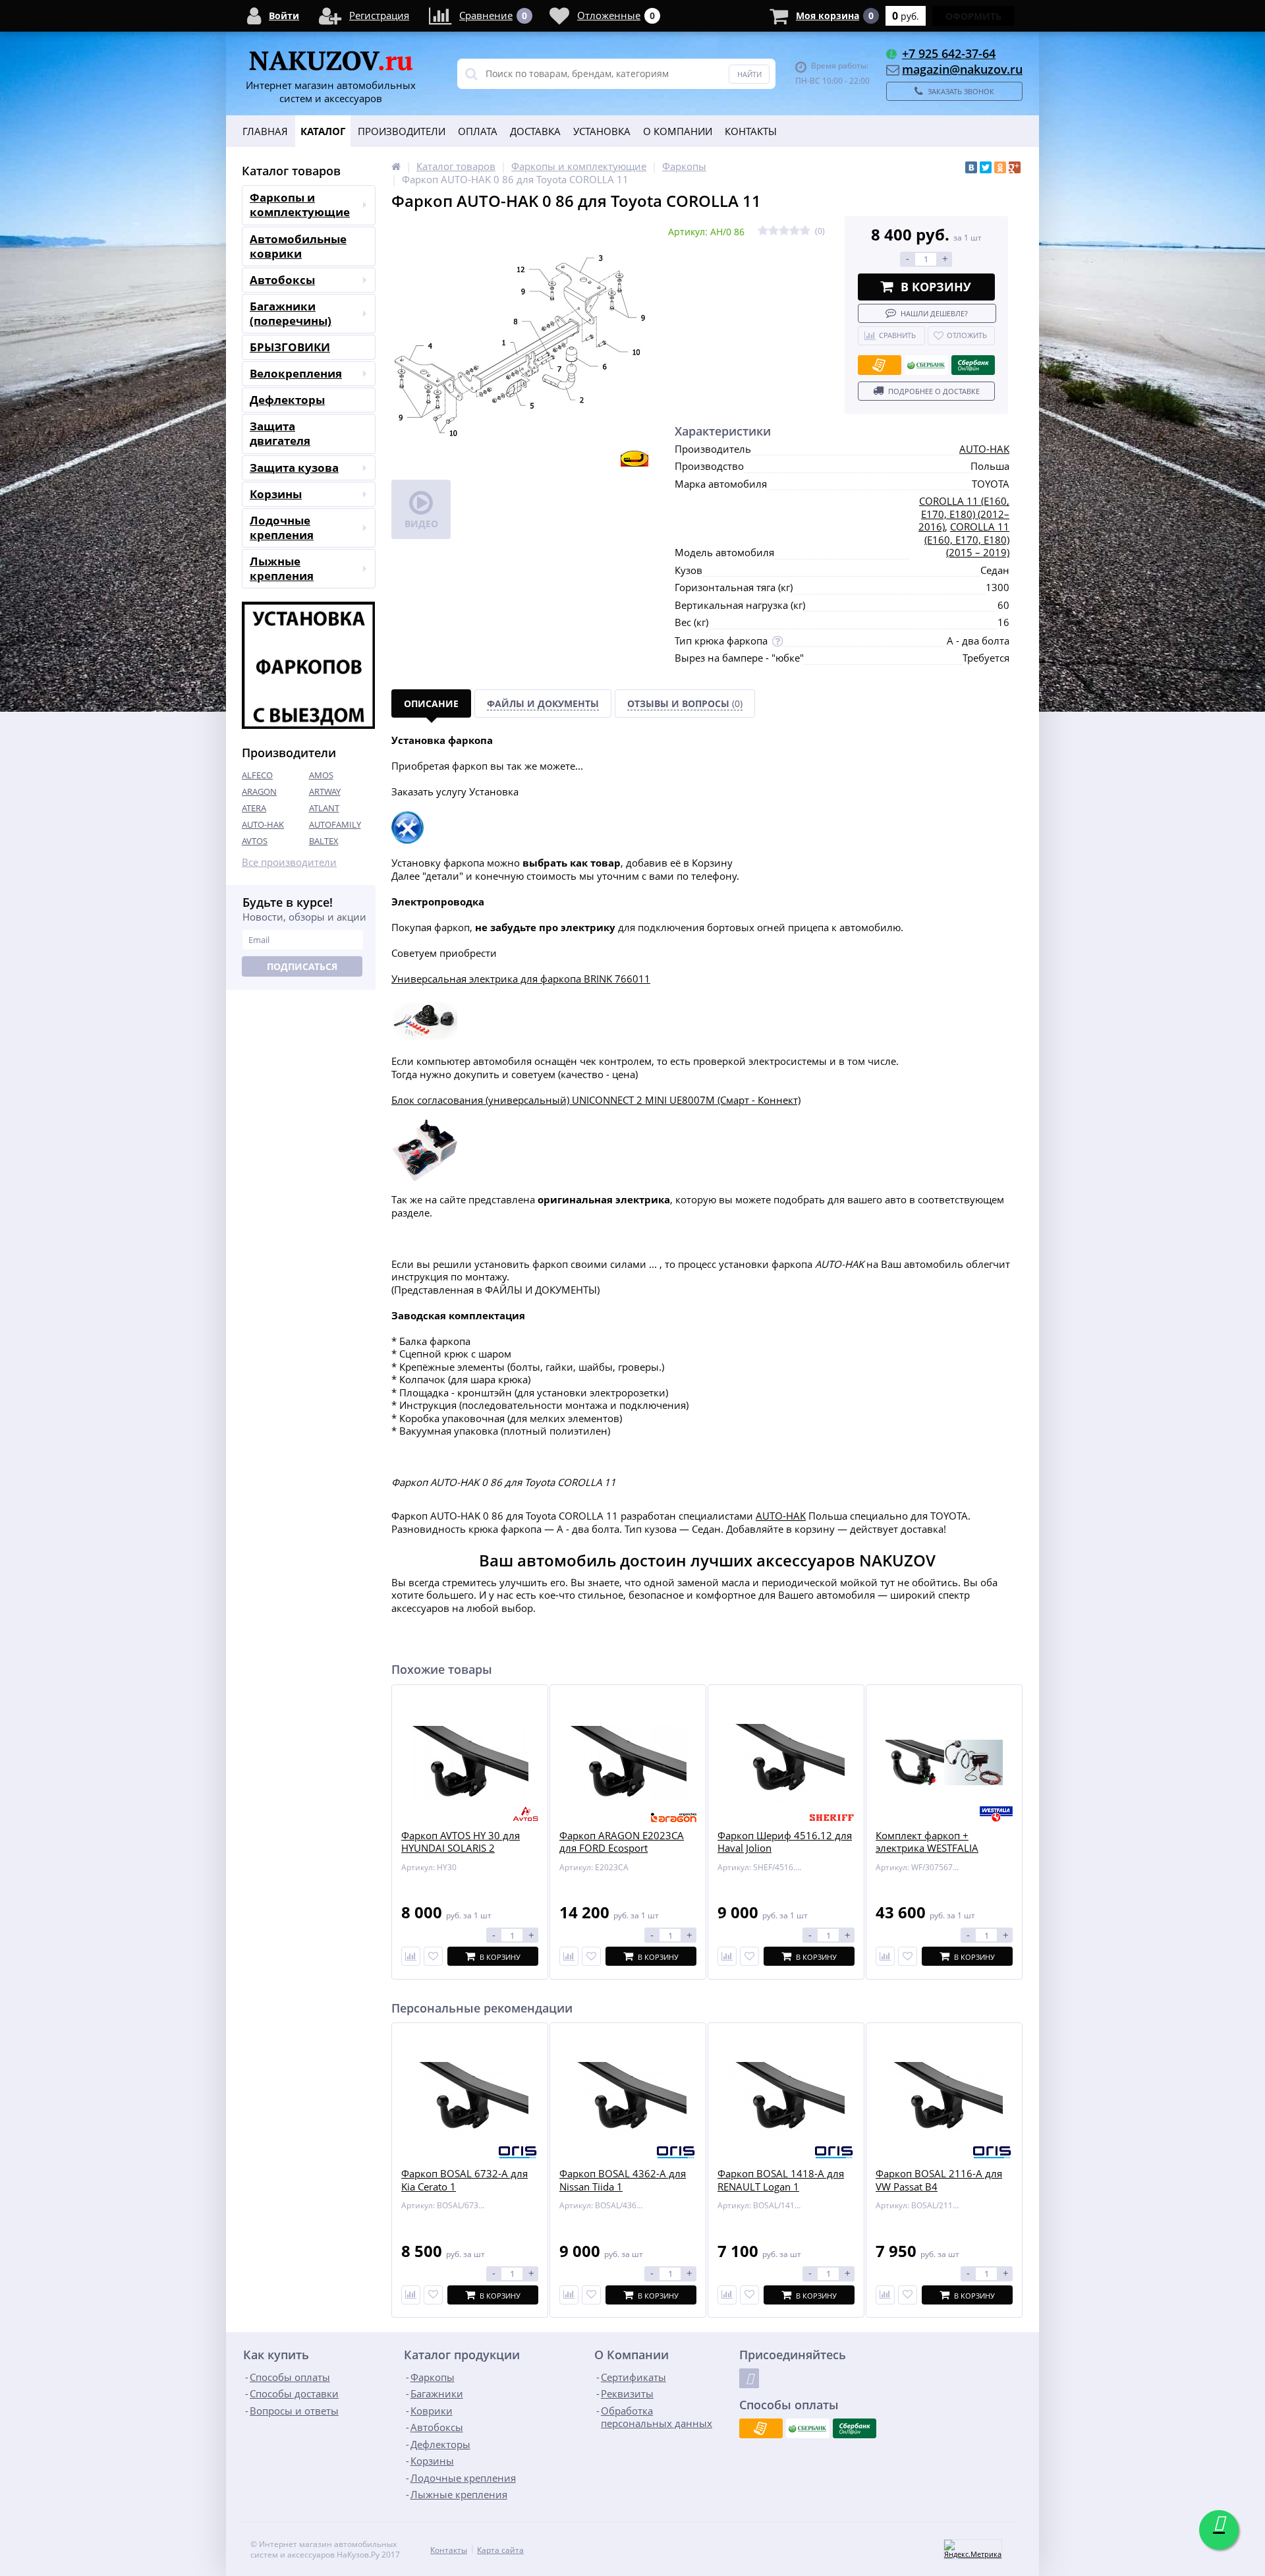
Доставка (535, 131)
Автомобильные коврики (298, 246)
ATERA (254, 808)
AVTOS (255, 841)
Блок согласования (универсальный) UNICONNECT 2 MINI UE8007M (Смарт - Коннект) (596, 1100)
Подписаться (302, 966)
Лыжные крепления (282, 568)
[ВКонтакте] (971, 167)
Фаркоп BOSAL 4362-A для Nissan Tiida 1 (623, 2180)
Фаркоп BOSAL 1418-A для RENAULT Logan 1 (781, 2180)
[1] (763, 231)
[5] (805, 231)
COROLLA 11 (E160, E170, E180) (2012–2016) (964, 514)
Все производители (289, 862)
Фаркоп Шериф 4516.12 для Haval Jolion (785, 1842)
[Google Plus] (1015, 167)
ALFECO (257, 775)
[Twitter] (986, 167)
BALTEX (324, 841)
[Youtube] (749, 2378)
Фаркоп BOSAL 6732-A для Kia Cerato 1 (464, 2180)
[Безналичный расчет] (880, 365)
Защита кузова (294, 468)
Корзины (276, 494)
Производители (402, 131)
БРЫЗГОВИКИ (290, 347)
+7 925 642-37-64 (949, 53)
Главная (265, 131)
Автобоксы (282, 280)
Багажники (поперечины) (291, 313)
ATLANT (324, 808)
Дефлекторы (287, 400)
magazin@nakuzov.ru (962, 69)
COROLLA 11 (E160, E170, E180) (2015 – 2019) (967, 539)
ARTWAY (325, 791)
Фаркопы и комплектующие (300, 205)
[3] (784, 231)
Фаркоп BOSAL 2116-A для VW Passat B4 (939, 2180)
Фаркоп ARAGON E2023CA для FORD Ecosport (622, 1842)
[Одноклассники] (1000, 167)
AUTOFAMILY (335, 824)
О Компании (678, 131)
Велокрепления (296, 373)
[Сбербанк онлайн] (973, 365)
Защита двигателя (280, 433)
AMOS (321, 775)
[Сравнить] (411, 1956)
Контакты (751, 131)
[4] (795, 231)
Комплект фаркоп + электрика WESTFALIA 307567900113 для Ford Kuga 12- (933, 1855)
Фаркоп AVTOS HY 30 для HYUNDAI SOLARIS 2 (461, 1842)
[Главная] (396, 166)
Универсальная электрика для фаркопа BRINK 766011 (521, 979)
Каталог (323, 131)
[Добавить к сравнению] (411, 2295)
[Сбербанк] (926, 365)
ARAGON (259, 791)
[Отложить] (433, 1956)
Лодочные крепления (282, 528)
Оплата (478, 131)
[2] (773, 231)
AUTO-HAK (263, 824)
